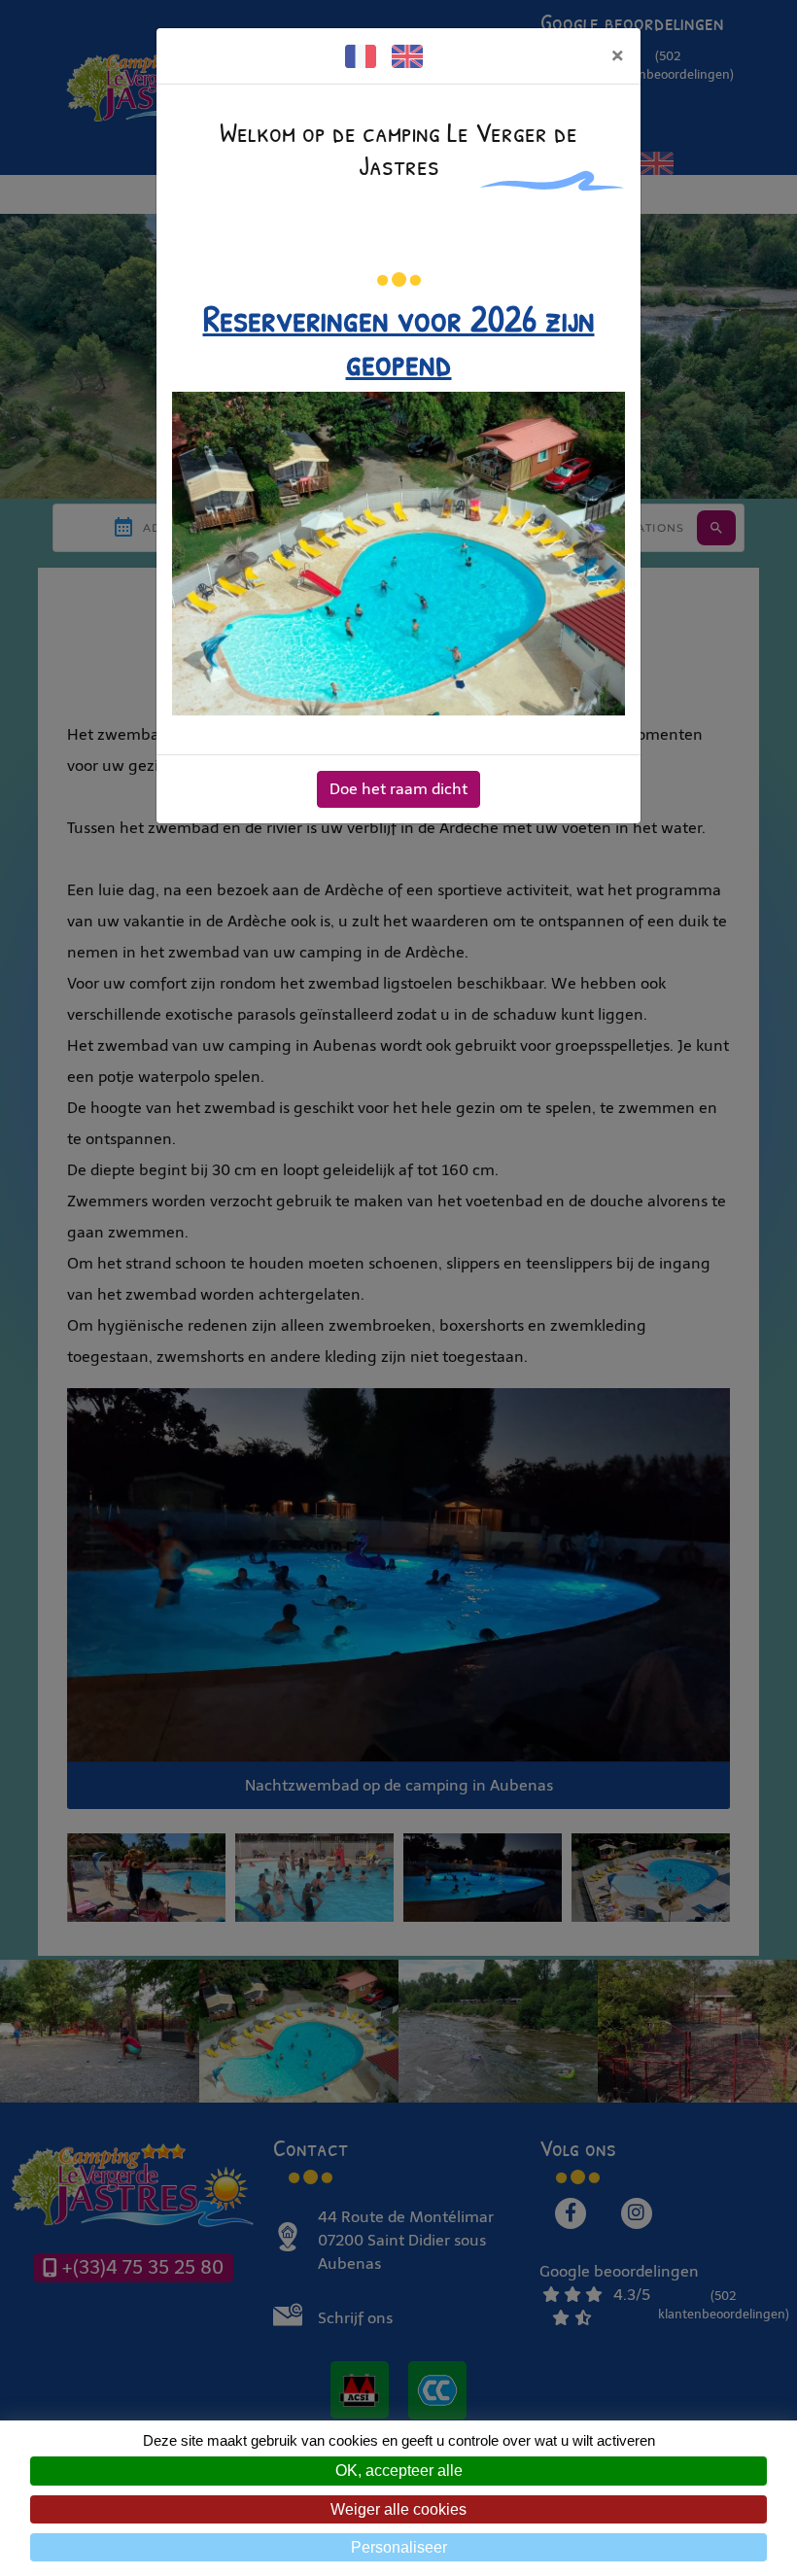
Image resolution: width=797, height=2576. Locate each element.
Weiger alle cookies (398, 2509)
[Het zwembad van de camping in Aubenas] (398, 553)
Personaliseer (399, 2547)
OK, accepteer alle (399, 2471)
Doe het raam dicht (398, 789)
